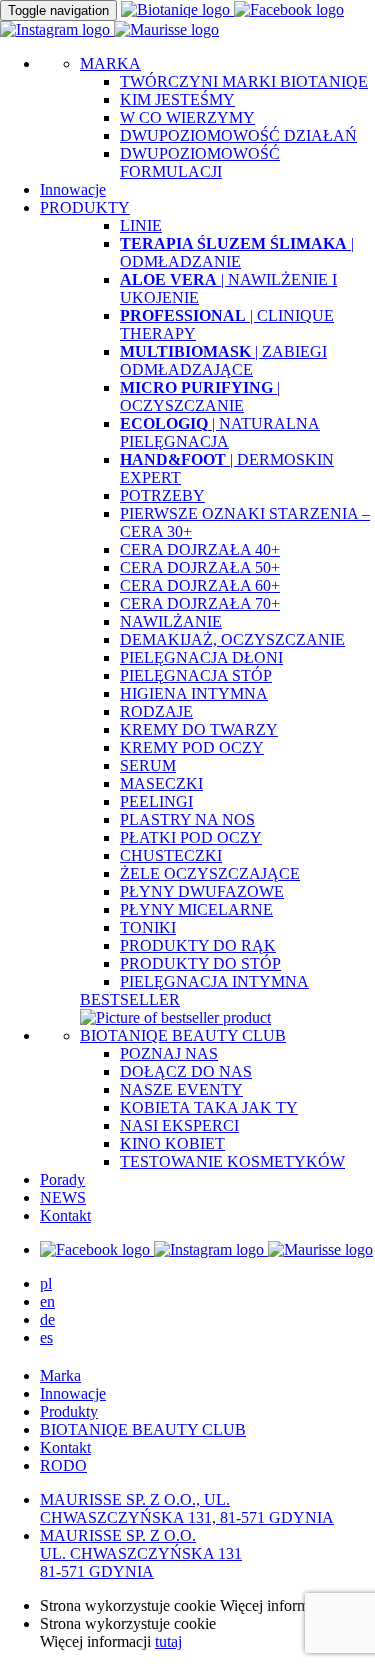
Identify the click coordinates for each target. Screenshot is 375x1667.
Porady (62, 1179)
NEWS (63, 1197)
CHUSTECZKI (171, 855)
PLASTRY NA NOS (187, 819)
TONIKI (148, 927)
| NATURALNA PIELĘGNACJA (220, 432)
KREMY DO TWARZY (199, 729)
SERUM (148, 765)
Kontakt (65, 1215)
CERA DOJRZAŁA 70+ (200, 603)
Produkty (69, 1411)
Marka (60, 1375)
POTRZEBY (162, 495)
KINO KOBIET (172, 1143)
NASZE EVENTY (181, 1089)
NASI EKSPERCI (179, 1125)
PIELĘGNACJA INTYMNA (214, 981)
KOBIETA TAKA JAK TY (209, 1107)
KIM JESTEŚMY (177, 99)
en (47, 1301)
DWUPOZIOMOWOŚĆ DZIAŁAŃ (238, 135)
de (47, 1319)
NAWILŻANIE (171, 621)
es (46, 1337)
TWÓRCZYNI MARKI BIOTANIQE (244, 81)
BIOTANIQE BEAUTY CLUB (183, 1035)
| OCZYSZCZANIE (200, 396)
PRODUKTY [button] (85, 207)
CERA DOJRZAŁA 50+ (200, 567)
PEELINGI (156, 801)
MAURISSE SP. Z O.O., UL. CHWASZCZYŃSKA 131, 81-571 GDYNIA (187, 1508)
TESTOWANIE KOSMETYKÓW (232, 1161)
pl (46, 1283)
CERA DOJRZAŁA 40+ (200, 549)
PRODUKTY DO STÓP (200, 963)
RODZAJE (156, 711)
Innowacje (73, 189)
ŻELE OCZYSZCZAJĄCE (210, 873)
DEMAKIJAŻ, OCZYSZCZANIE (232, 639)
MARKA (110, 63)
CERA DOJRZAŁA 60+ (200, 585)
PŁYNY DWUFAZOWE (202, 891)
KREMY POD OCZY (192, 747)
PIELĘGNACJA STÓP (196, 675)
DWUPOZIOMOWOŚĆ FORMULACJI (200, 162)
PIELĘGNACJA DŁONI (201, 657)
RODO (63, 1465)
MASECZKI (161, 783)
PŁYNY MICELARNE (196, 909)
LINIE (141, 225)
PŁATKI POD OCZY (191, 837)
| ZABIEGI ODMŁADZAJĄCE (223, 360)
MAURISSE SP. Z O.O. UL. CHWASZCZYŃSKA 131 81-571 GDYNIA (141, 1553)
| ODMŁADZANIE (237, 252)
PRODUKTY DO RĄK (198, 945)
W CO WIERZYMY (187, 117)
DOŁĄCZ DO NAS (186, 1071)
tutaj (168, 1641)
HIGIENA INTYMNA (194, 693)
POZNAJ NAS (169, 1053)
